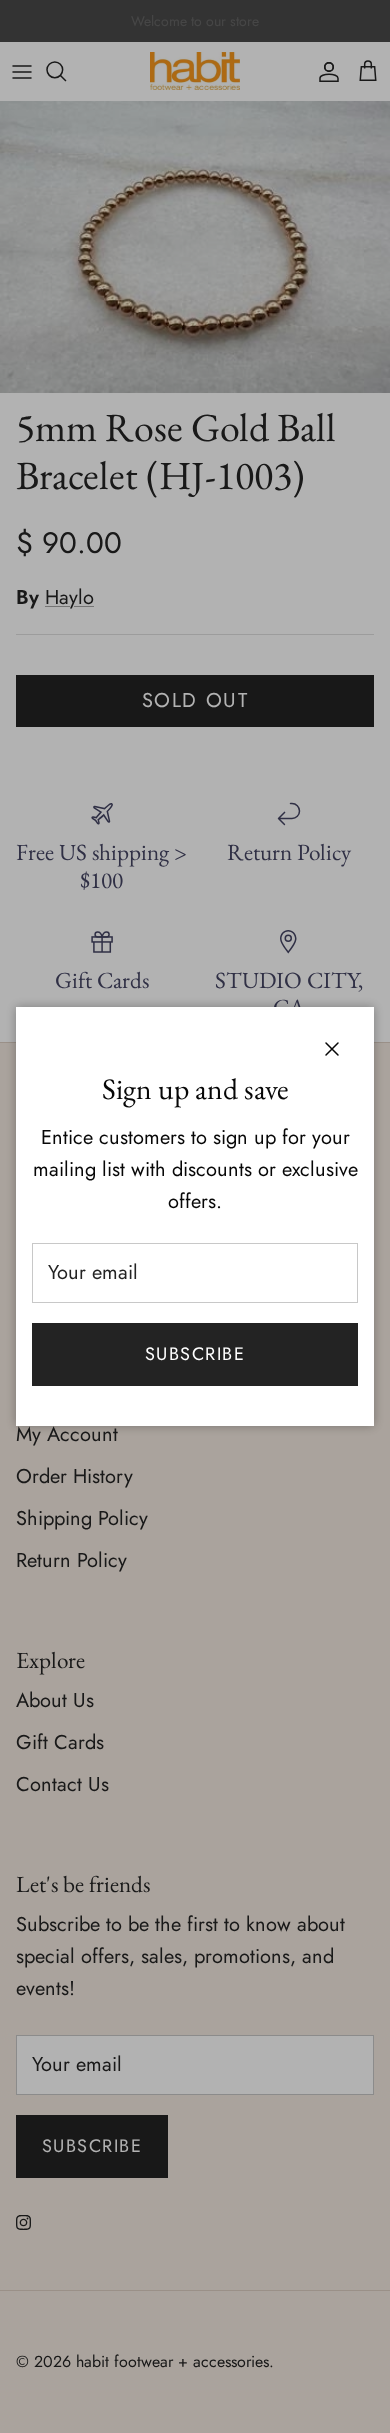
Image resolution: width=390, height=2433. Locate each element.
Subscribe (195, 1354)
